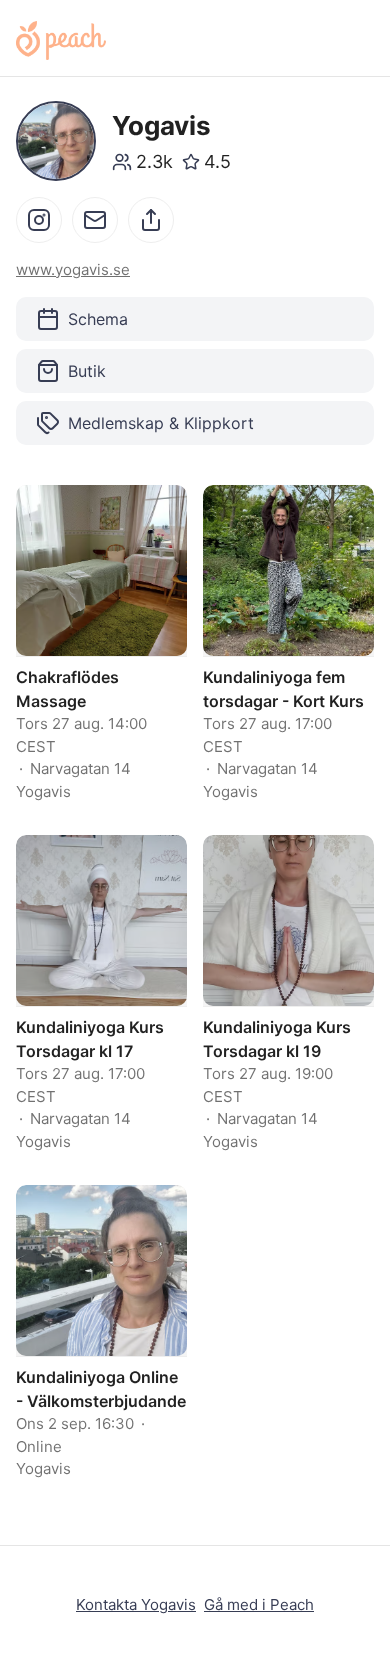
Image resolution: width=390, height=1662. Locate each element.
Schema (98, 319)
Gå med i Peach (259, 1604)
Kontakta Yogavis (136, 1604)
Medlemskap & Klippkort (161, 423)
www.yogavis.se (73, 269)
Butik (87, 371)
